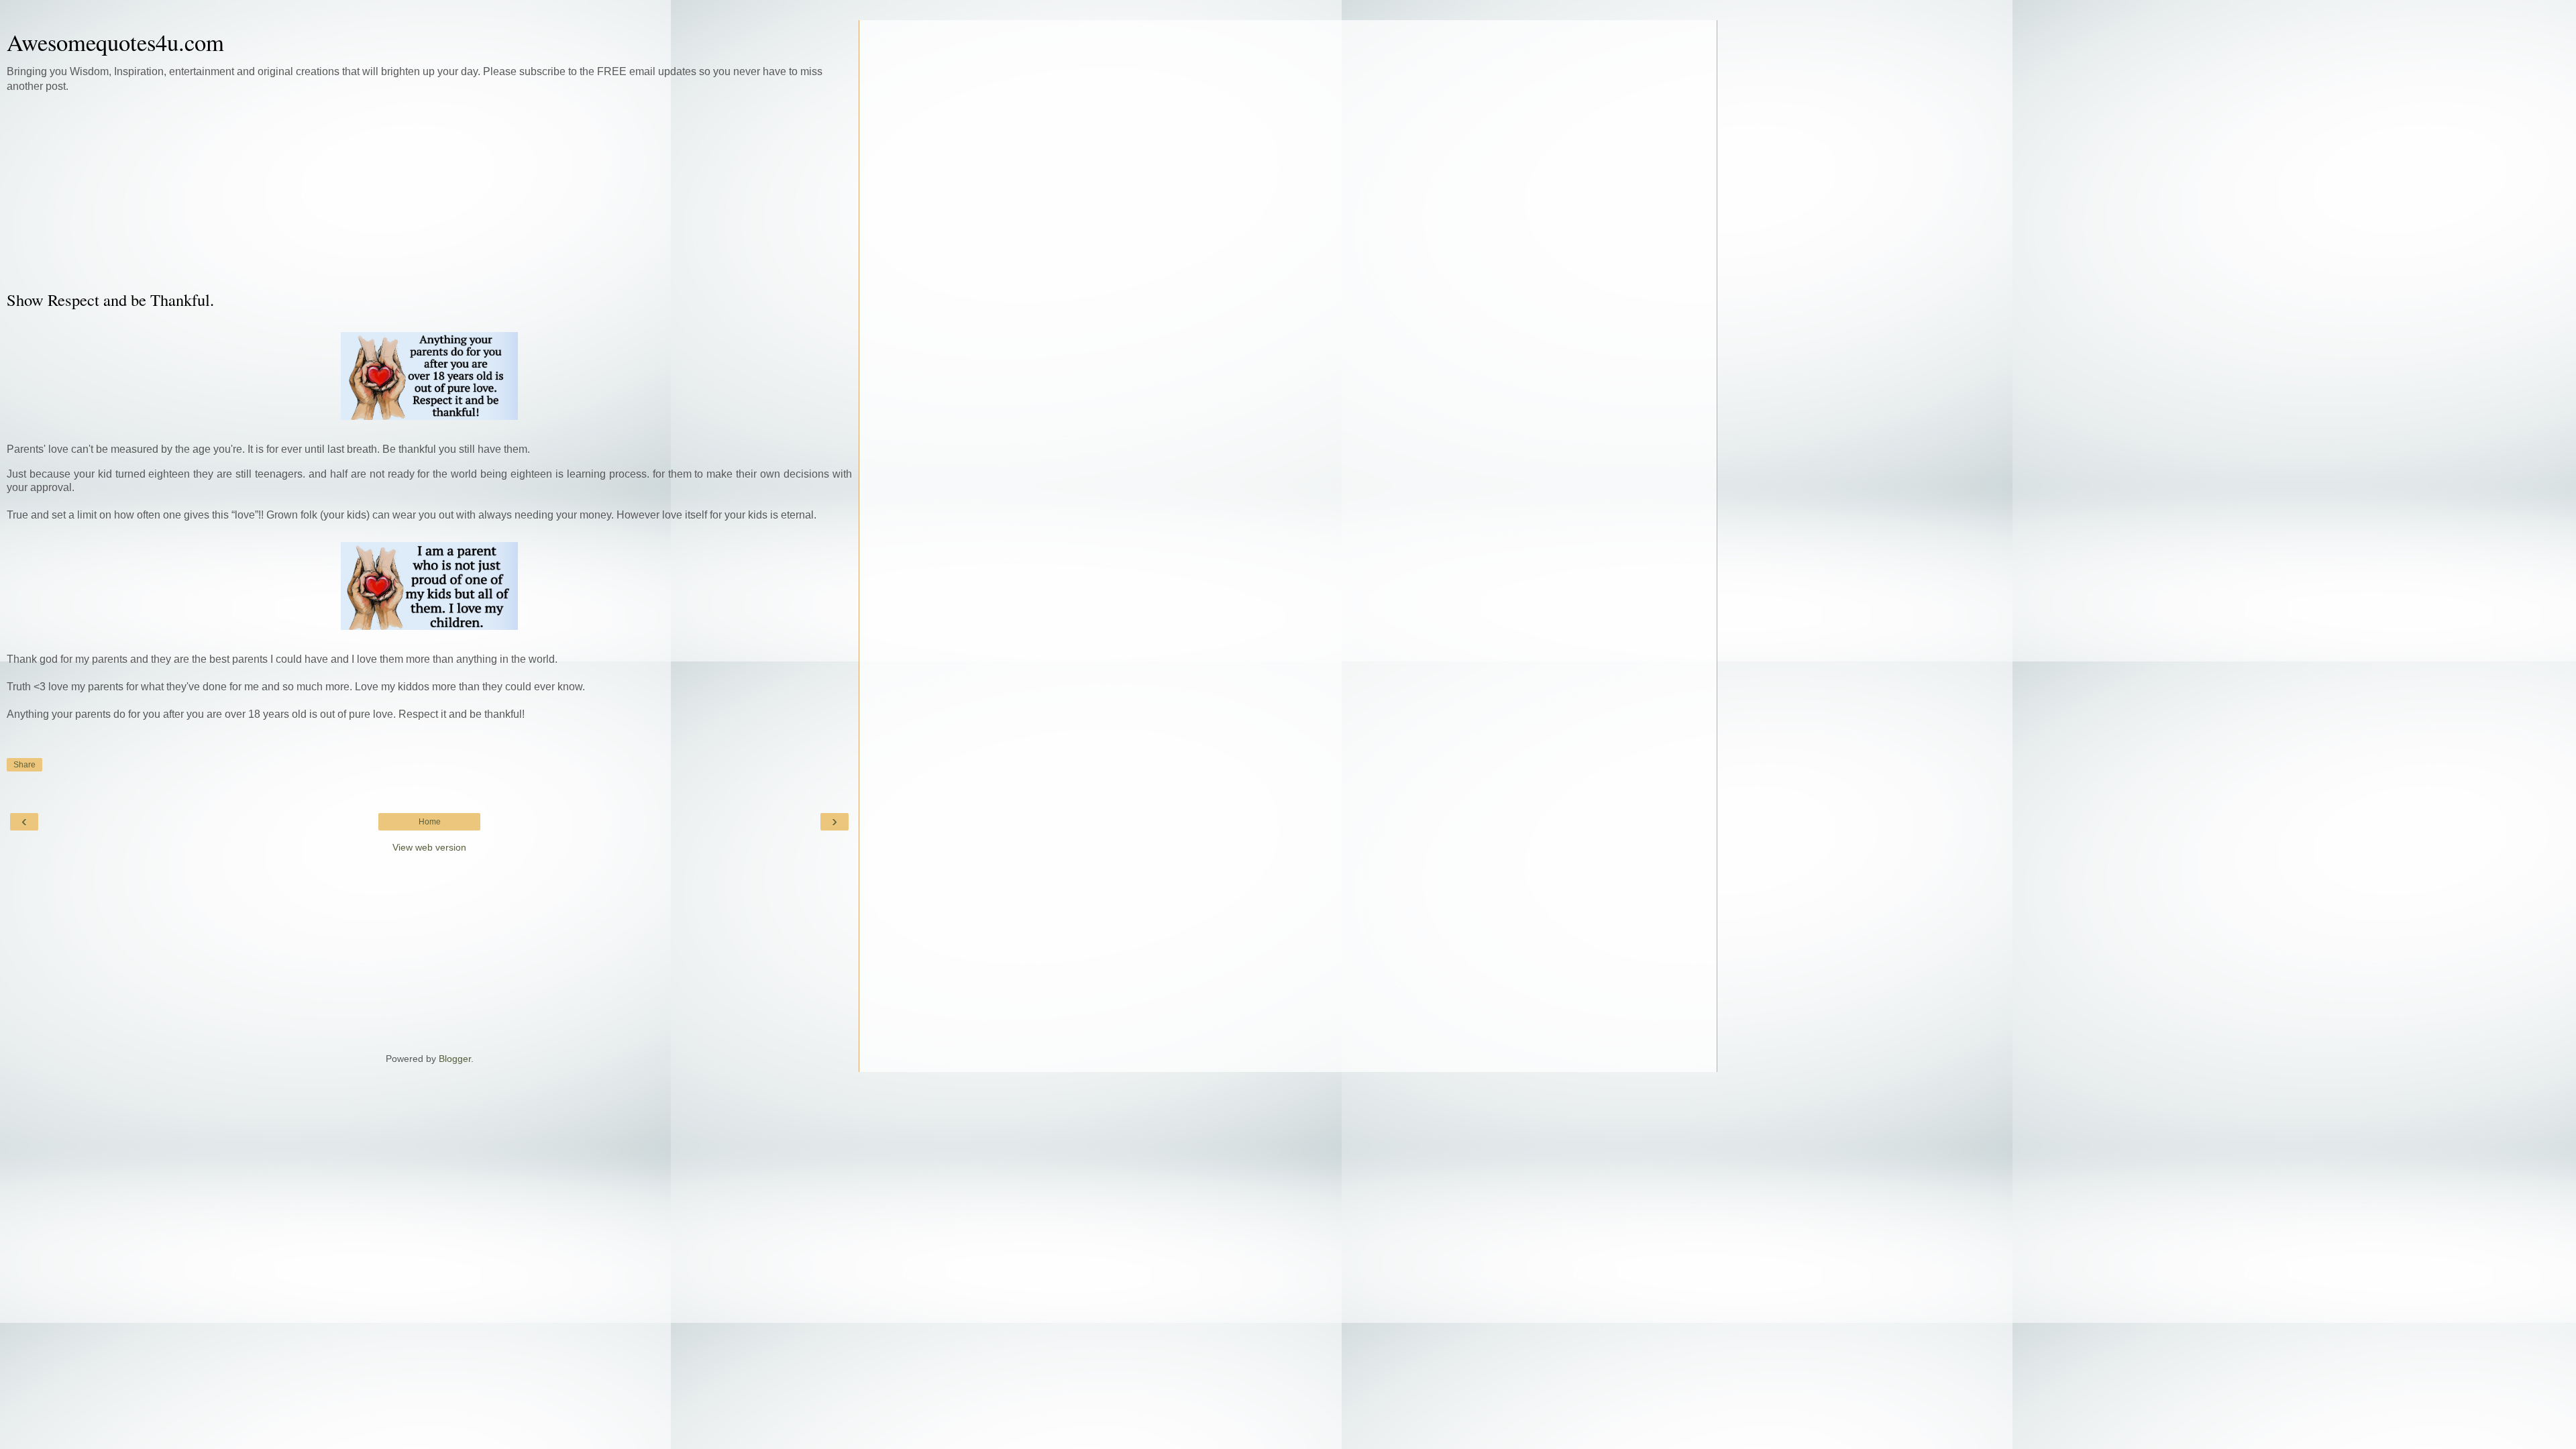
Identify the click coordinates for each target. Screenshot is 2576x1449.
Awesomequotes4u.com (115, 42)
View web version (429, 847)
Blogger (455, 1059)
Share (24, 765)
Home (430, 822)
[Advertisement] (429, 191)
